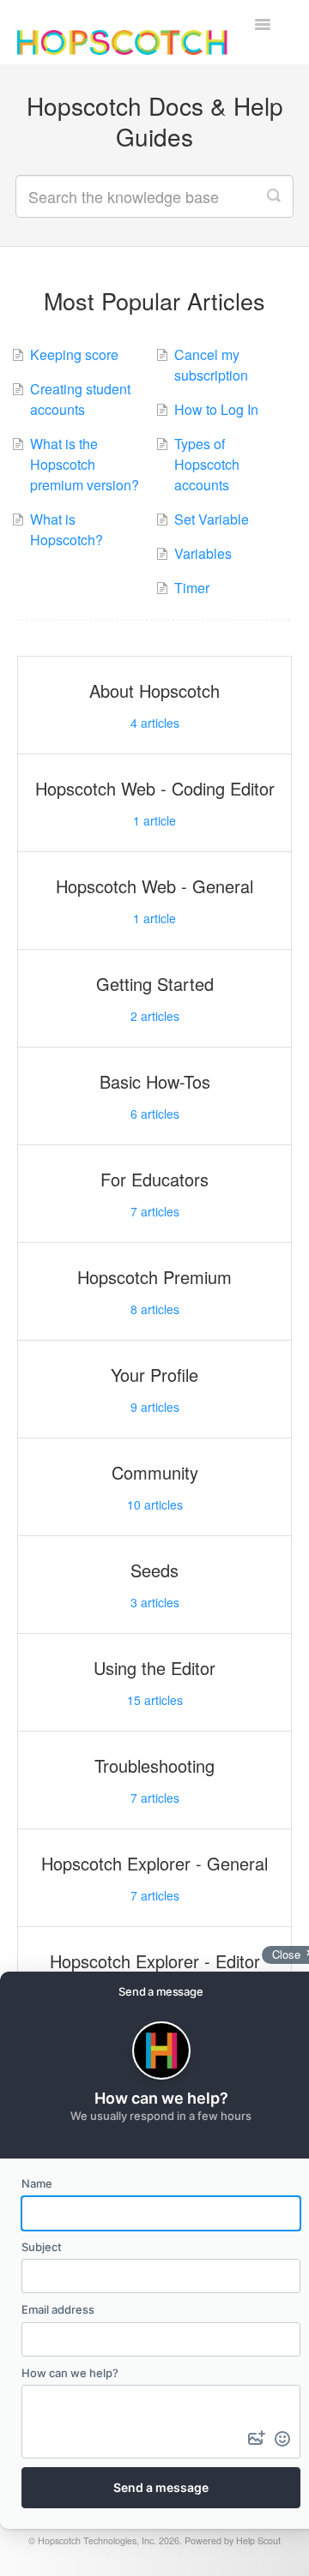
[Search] (274, 196)
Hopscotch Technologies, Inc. (97, 2540)
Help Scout (258, 2540)
